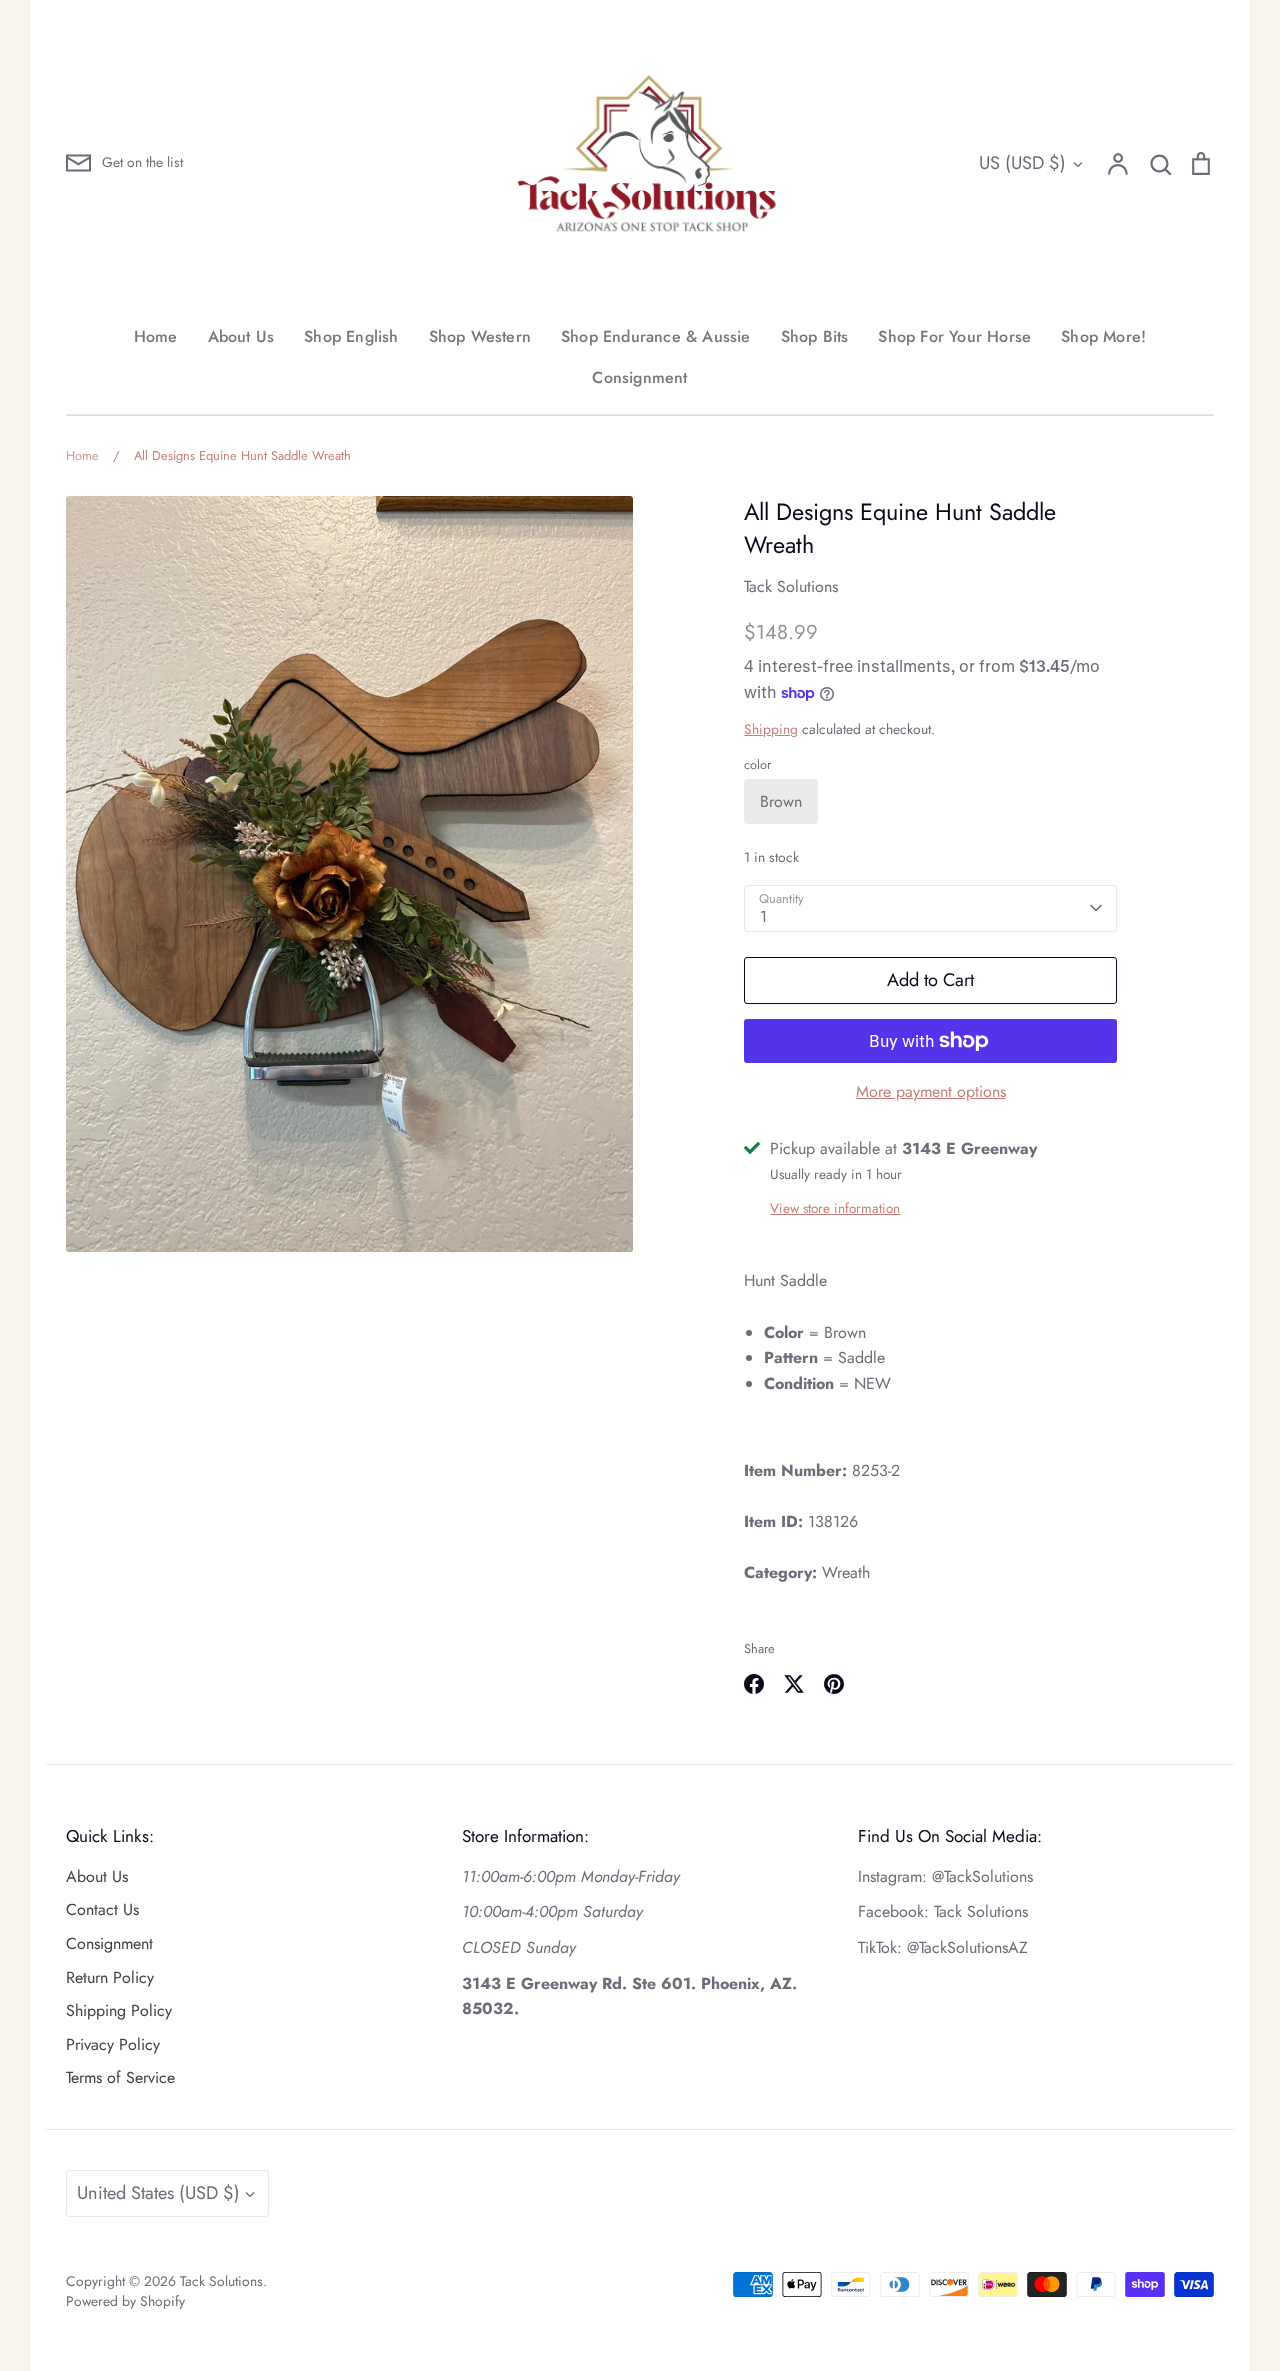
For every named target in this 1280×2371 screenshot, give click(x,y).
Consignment (639, 377)
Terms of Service (120, 2077)
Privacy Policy (113, 2044)
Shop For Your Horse (954, 336)
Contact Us (102, 1909)
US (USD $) (1022, 163)
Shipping (771, 729)
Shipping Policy (119, 2010)
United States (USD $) (158, 2193)
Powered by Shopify (125, 2301)
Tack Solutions (791, 586)
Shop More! (1103, 336)
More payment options (931, 1091)
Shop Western (480, 336)
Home (156, 336)
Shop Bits (815, 336)
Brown (781, 801)
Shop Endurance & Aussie (656, 336)
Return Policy (110, 1977)
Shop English (351, 336)
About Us (241, 336)
